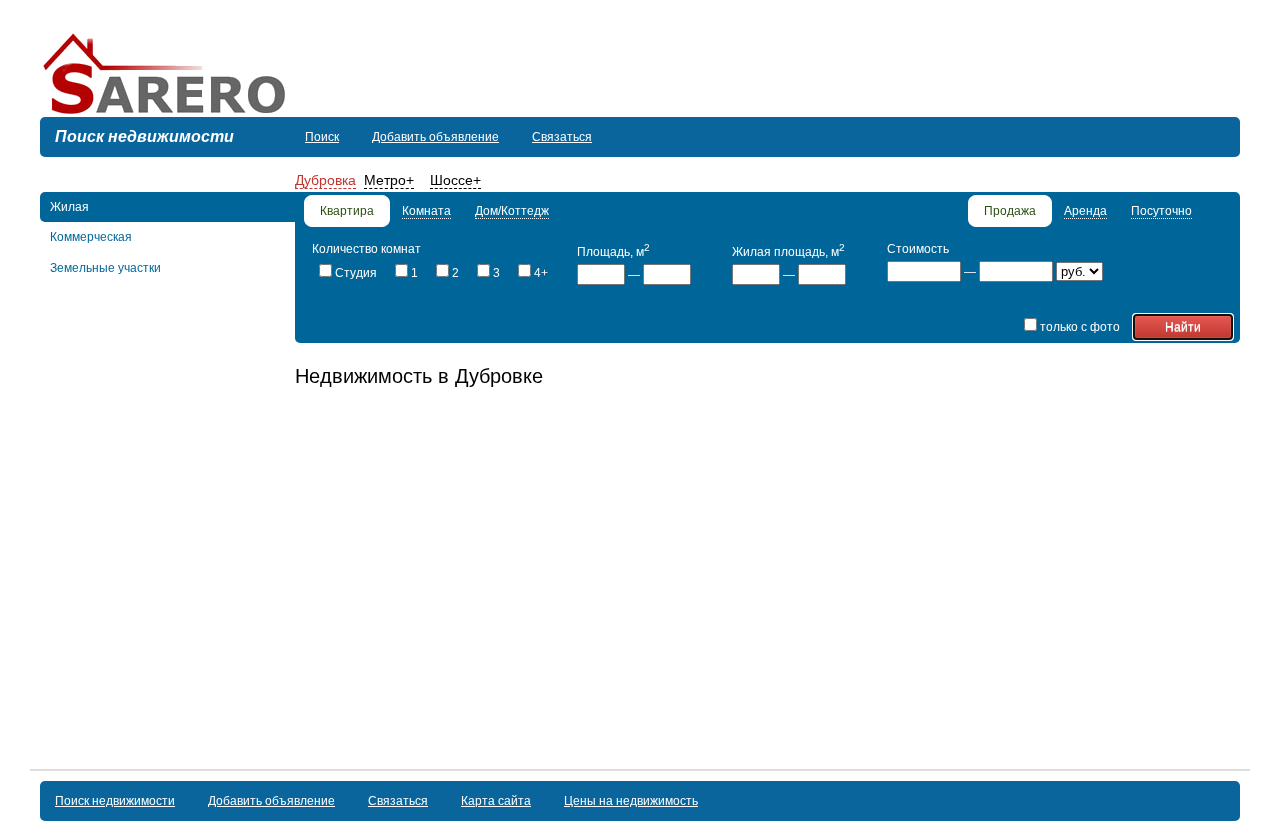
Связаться (562, 137)
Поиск (322, 137)
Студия (356, 273)
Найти (1183, 327)
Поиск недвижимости (115, 801)
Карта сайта (496, 801)
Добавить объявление (435, 137)
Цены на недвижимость (631, 801)
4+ (541, 273)
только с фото (1080, 327)
